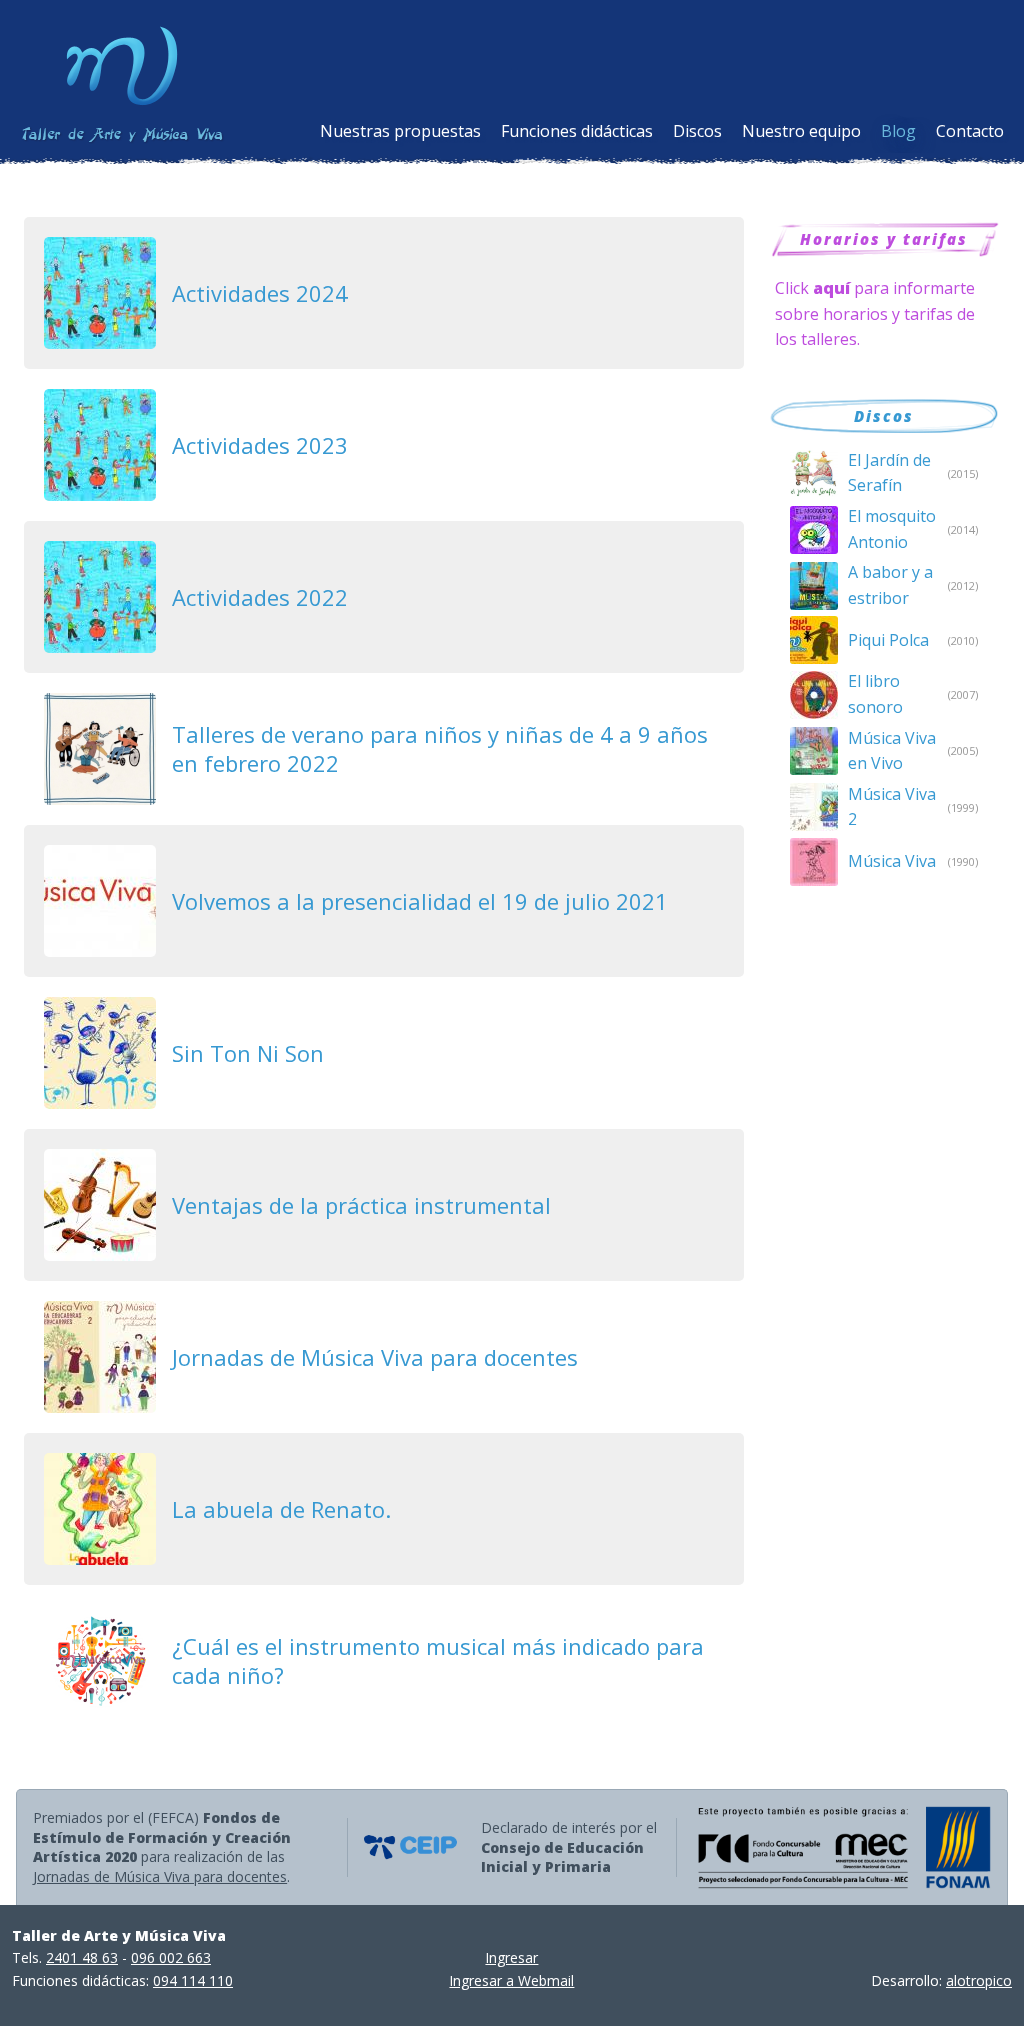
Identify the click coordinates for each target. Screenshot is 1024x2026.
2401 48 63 (82, 1957)
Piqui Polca (888, 640)
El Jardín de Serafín (889, 473)
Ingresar (511, 1957)
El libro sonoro (875, 694)
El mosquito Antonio (892, 529)
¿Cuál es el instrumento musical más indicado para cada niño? (438, 1660)
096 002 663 (171, 1957)
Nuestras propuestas (400, 131)
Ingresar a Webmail (511, 1980)
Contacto (970, 131)
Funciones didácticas (577, 131)
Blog (898, 131)
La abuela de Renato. (281, 1509)
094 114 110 (193, 1980)
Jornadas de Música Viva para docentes (375, 1357)
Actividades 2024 (260, 293)
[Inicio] (131, 76)
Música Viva (892, 861)
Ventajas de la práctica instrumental (361, 1205)
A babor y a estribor (890, 585)
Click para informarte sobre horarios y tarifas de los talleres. (875, 313)
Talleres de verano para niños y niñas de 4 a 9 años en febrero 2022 (440, 748)
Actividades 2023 (260, 445)
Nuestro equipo (801, 131)
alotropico (979, 1980)
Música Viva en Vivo (892, 751)
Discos (697, 131)
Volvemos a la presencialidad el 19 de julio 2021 (420, 901)
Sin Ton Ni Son (248, 1053)
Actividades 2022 (260, 597)
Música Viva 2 (892, 807)
